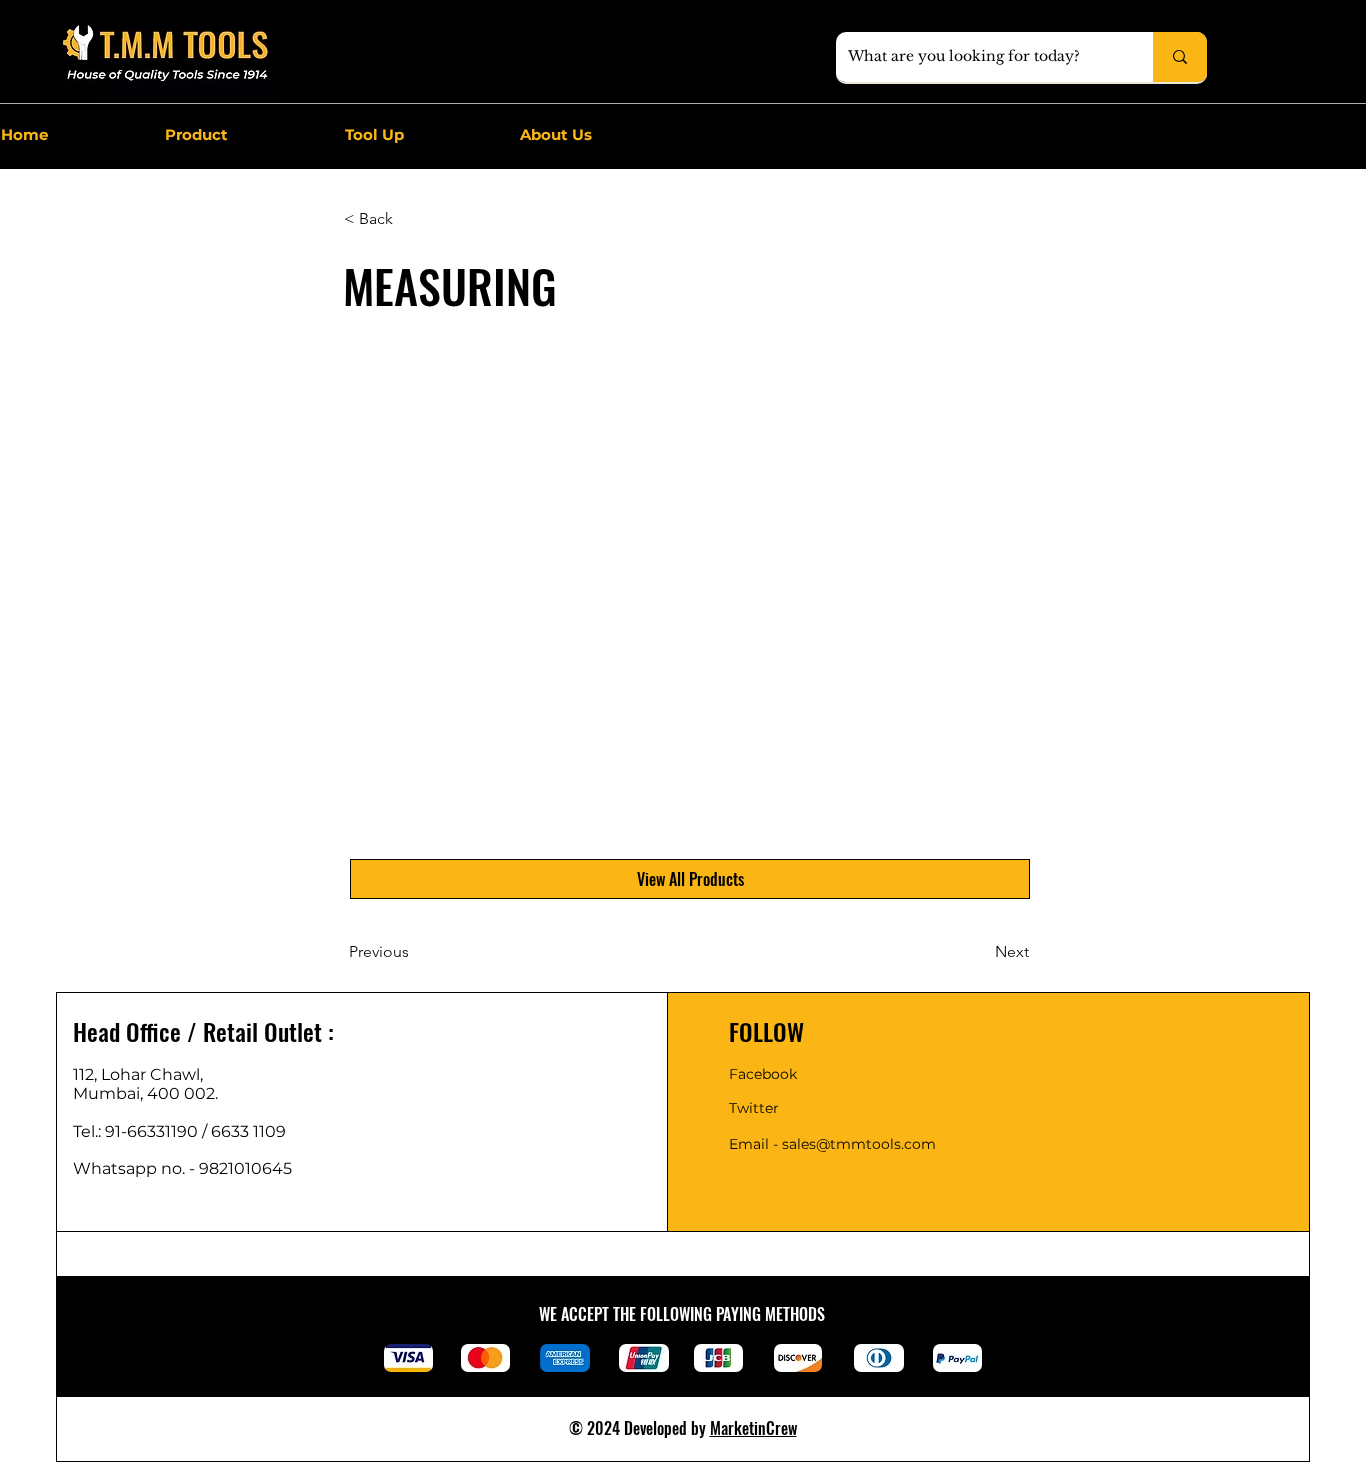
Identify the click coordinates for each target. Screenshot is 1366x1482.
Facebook (763, 1074)
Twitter (754, 1108)
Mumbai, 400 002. (145, 1093)
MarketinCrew (753, 1428)
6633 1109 (252, 1131)
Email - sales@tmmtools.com (832, 1144)
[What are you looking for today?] (1180, 57)
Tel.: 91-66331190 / (142, 1131)
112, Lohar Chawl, (138, 1074)
